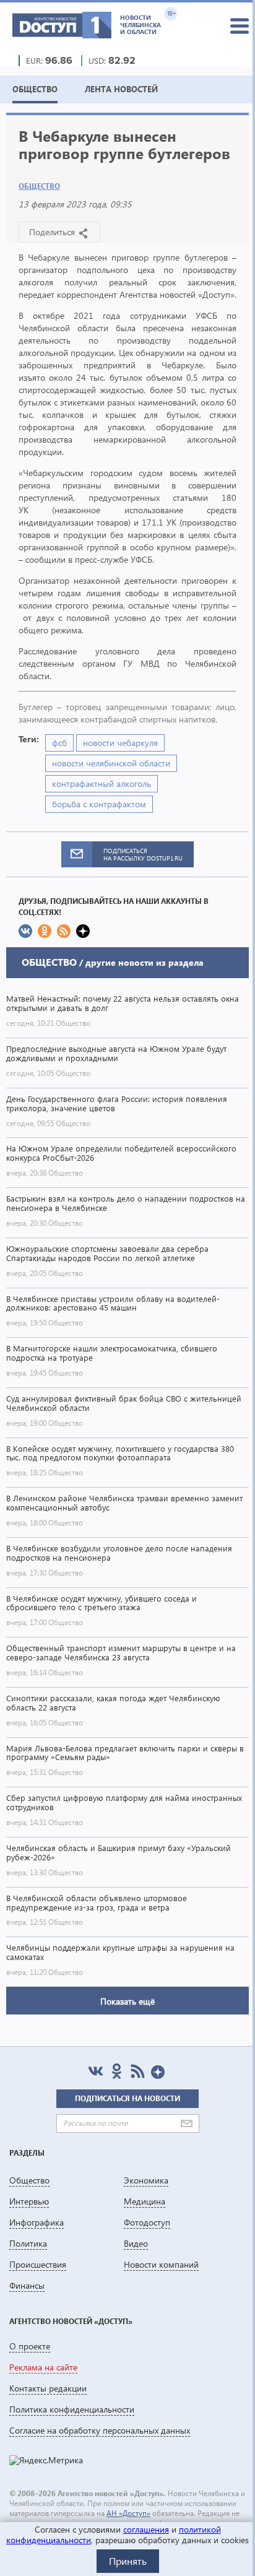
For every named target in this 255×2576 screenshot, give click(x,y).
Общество (39, 186)
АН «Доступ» (128, 2513)
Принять (128, 2561)
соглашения (146, 2529)
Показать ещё (127, 2001)
